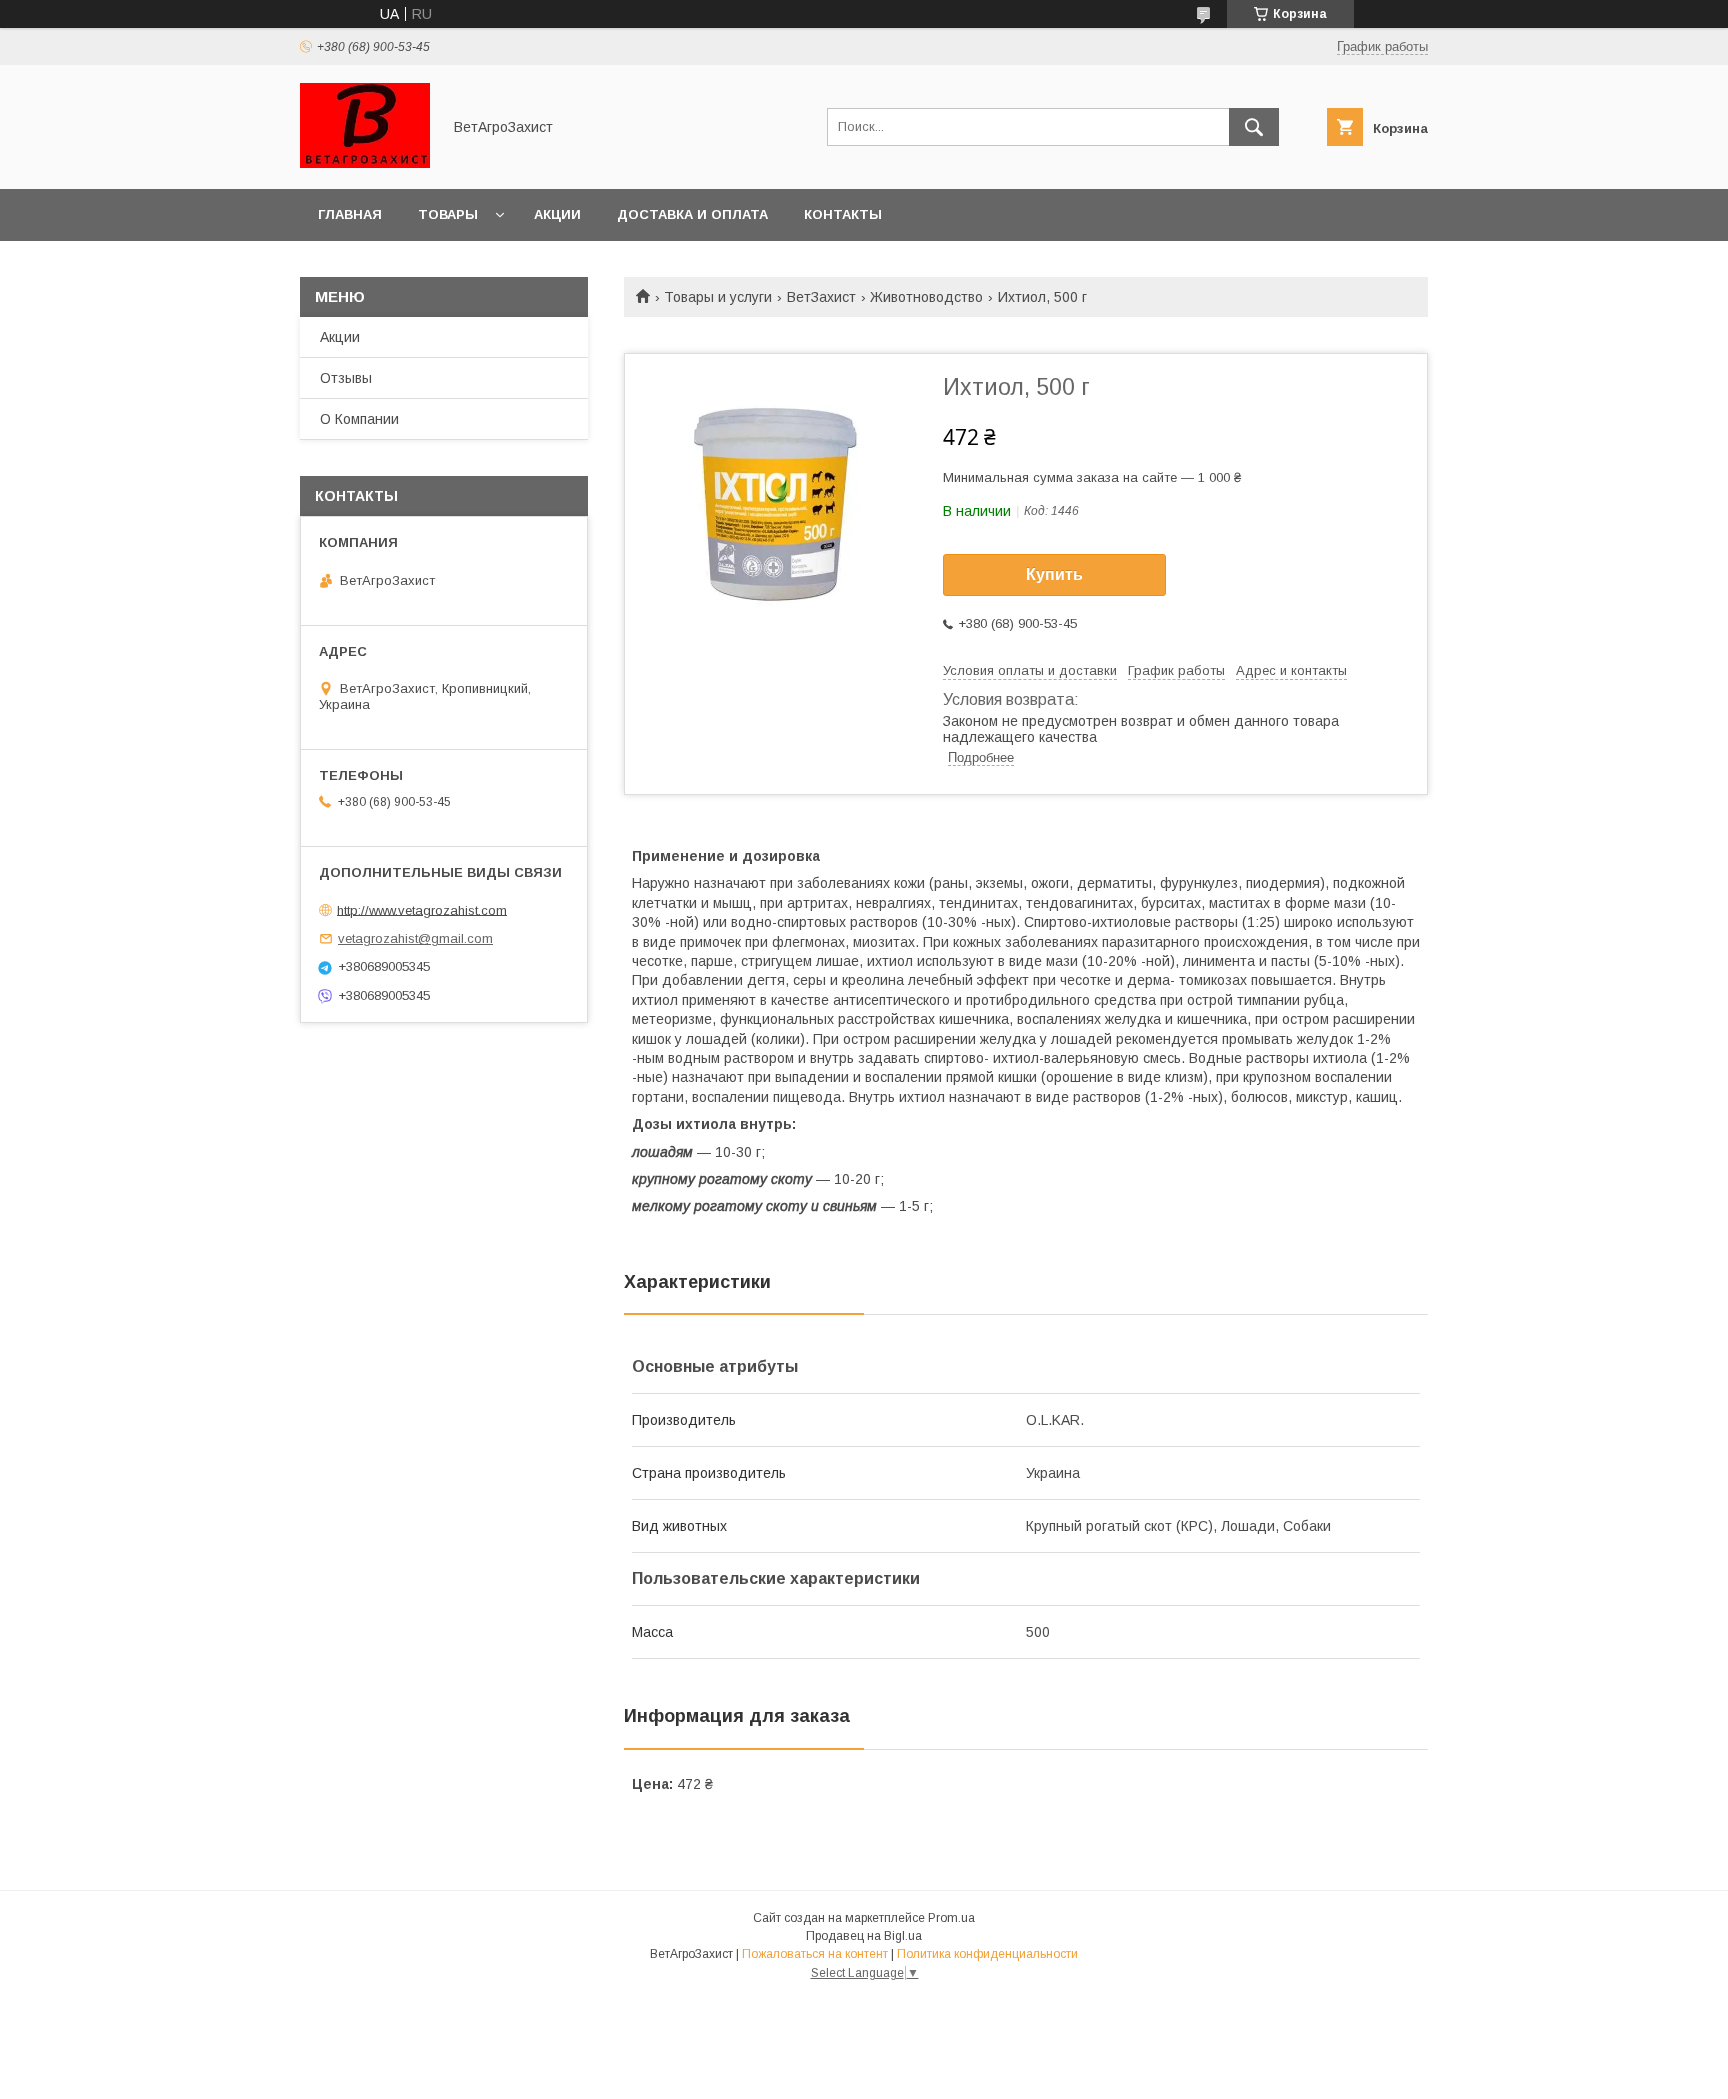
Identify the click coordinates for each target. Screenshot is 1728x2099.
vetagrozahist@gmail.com (415, 938)
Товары (448, 214)
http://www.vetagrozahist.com (422, 909)
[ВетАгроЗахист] (365, 163)
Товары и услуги (718, 297)
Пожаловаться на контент (815, 1954)
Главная (350, 214)
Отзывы (346, 378)
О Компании (359, 419)
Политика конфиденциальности (987, 1954)
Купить (1054, 574)
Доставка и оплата (692, 214)
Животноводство (926, 297)
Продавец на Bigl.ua (864, 1936)
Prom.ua (951, 1918)
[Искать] (1254, 127)
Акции (557, 214)
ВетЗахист (821, 297)
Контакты (843, 214)
